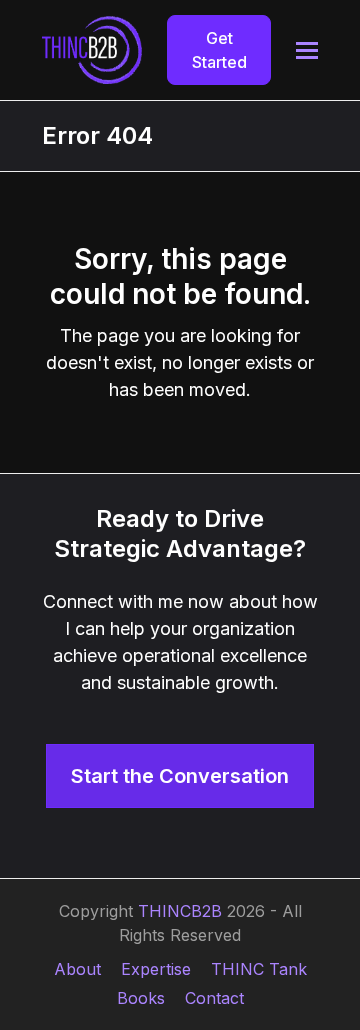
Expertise (156, 969)
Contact (214, 998)
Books (141, 998)
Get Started (219, 50)
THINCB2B (180, 911)
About (77, 969)
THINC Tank (259, 969)
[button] (307, 50)
